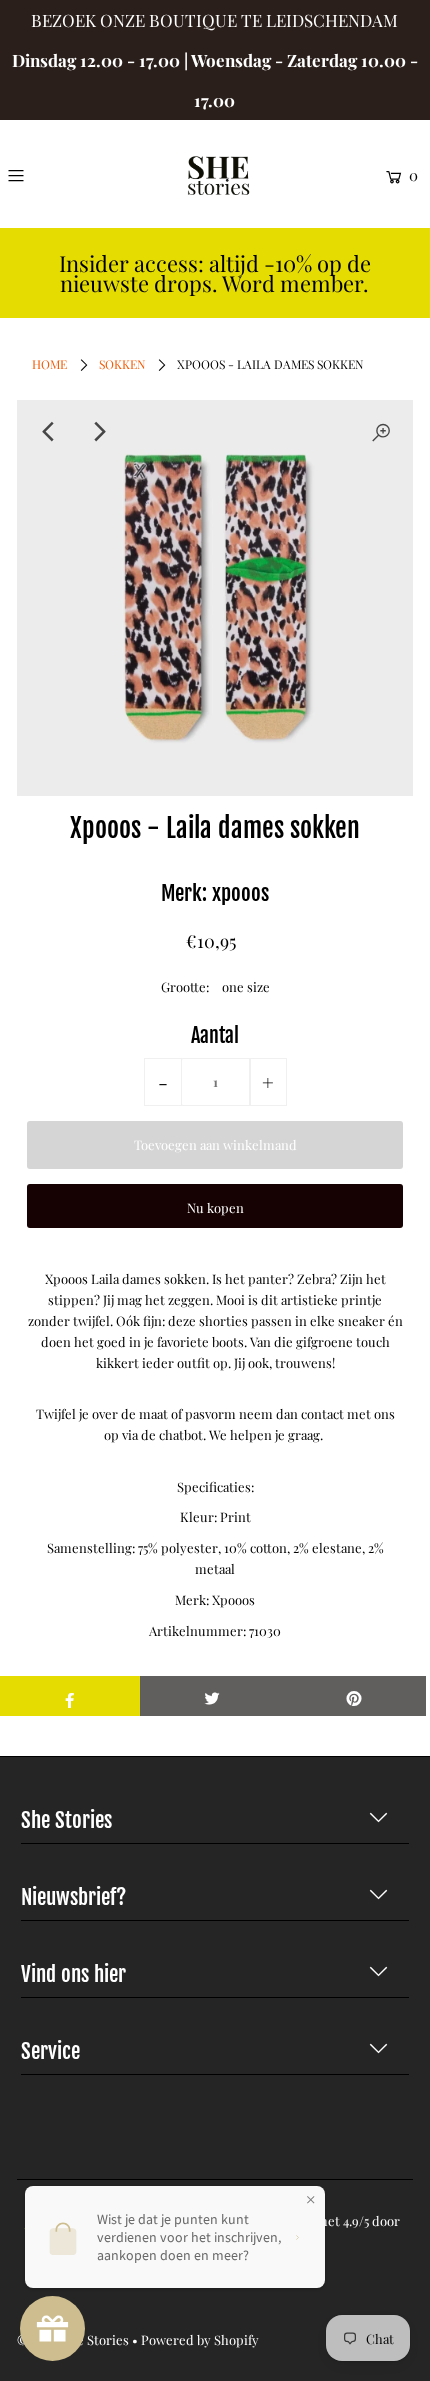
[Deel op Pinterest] (354, 1696)
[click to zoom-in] (381, 432)
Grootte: (185, 986)
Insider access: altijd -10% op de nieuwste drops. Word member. (215, 273)
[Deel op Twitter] (211, 1696)
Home (49, 364)
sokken (122, 364)
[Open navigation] (43, 175)
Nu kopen (215, 1207)
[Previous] (49, 432)
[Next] (98, 432)
